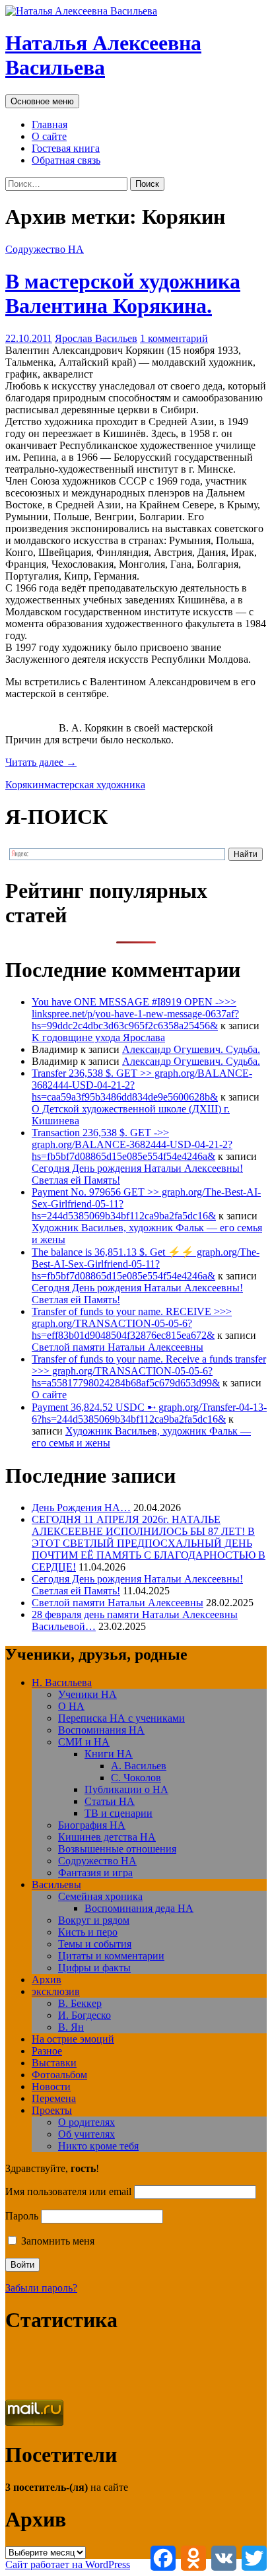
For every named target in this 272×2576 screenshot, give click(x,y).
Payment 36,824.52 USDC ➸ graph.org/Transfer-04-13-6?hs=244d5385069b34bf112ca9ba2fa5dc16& (149, 1413)
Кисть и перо (88, 1932)
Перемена (54, 2098)
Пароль (22, 2216)
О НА (71, 1706)
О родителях (86, 2122)
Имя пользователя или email (68, 2191)
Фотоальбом (59, 2075)
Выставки (54, 2063)
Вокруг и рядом (94, 1920)
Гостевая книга (66, 148)
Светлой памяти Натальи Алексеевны (118, 1347)
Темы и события (95, 1944)
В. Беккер (80, 2003)
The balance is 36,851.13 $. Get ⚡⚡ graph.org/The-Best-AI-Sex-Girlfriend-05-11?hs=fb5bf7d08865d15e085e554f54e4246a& (146, 1264)
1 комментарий (174, 338)
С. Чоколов (136, 1778)
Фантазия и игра (95, 1873)
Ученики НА (87, 1694)
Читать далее (41, 762)
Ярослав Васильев (96, 338)
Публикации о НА (126, 1789)
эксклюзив (56, 1991)
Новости (51, 2086)
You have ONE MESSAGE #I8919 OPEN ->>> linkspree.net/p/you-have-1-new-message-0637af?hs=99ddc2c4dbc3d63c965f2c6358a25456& (135, 1014)
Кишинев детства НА (107, 1837)
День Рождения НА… (81, 1508)
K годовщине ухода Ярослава (98, 1037)
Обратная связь (66, 160)
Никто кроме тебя (98, 2146)
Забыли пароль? (41, 2288)
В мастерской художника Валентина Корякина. (123, 293)
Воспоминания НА (101, 1730)
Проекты (52, 2110)
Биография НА (92, 1825)
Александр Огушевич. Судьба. (191, 1049)
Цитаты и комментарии (111, 1956)
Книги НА (109, 1754)
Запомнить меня (56, 2241)
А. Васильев (139, 1766)
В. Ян (71, 2027)
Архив (47, 1980)
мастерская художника (95, 785)
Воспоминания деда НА (139, 1908)
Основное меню (42, 101)
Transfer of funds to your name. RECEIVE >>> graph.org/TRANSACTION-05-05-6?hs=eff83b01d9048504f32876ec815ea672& (132, 1323)
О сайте (49, 136)
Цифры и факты (94, 1968)
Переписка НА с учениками (121, 1718)
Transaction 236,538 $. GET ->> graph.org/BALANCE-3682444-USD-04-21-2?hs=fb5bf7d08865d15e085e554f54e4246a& (132, 1144)
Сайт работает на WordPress (68, 2564)
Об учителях (86, 2134)
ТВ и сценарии (119, 1813)
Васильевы (56, 1884)
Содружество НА (45, 249)
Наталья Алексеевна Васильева (103, 55)
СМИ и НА (84, 1742)
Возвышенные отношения (117, 1849)
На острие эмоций (73, 2039)
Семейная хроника (100, 1896)
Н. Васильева (62, 1682)
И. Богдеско (85, 2015)
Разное (47, 2051)
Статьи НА (110, 1801)
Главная (50, 124)
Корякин (25, 785)
